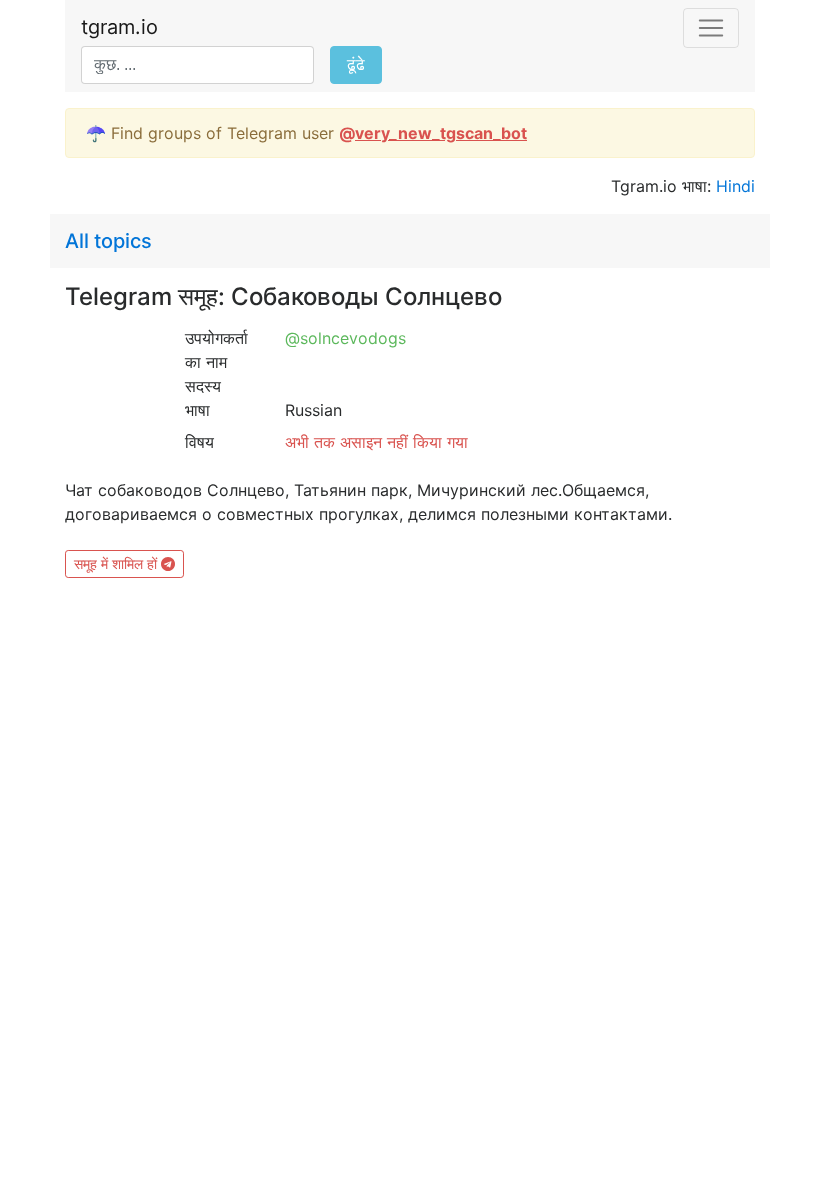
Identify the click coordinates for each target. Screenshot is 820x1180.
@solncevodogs (345, 338)
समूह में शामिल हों (117, 563)
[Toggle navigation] (711, 28)
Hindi (735, 186)
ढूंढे (356, 64)
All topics (108, 241)
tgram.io (119, 27)
